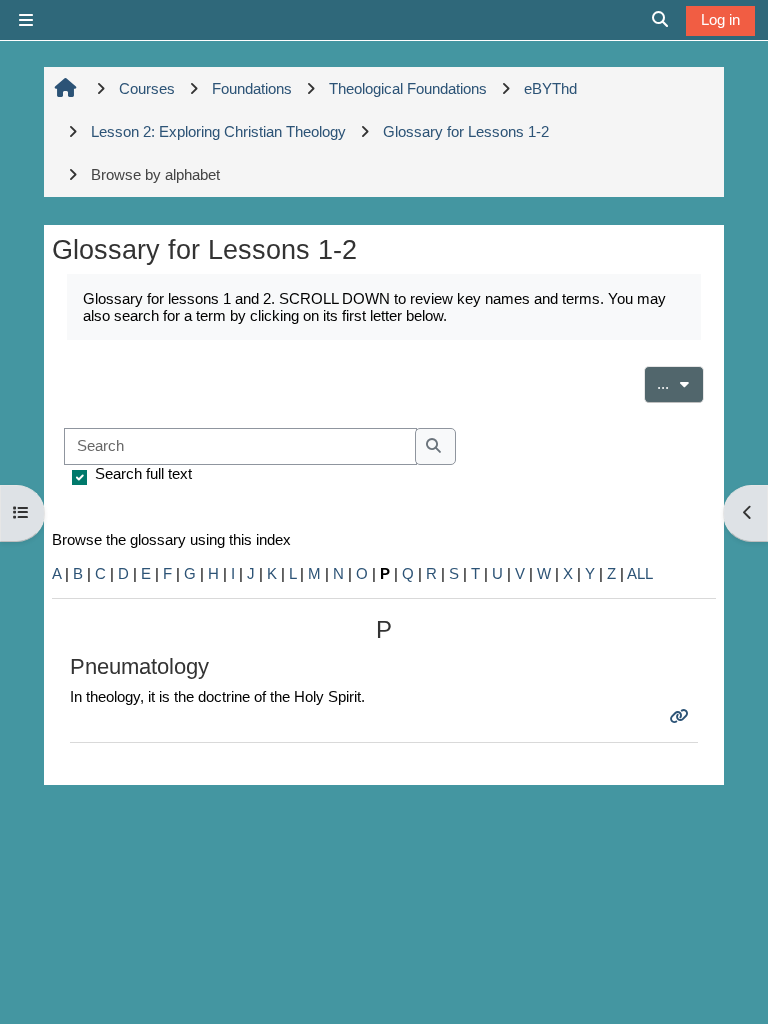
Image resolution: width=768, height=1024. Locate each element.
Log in (720, 19)
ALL (640, 573)
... (680, 383)
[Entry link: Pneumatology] (681, 716)
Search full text (143, 473)
